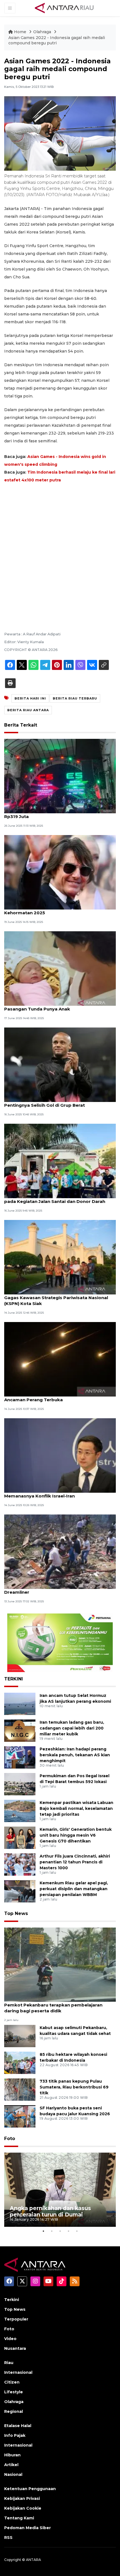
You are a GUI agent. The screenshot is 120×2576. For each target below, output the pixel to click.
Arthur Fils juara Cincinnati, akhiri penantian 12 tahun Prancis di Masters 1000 (75, 1862)
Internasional (18, 2372)
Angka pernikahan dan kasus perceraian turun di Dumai (50, 2211)
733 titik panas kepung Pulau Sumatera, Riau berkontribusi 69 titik (74, 2087)
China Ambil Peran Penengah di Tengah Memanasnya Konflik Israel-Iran (48, 1493)
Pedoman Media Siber (27, 2528)
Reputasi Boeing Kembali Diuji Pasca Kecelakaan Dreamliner (59, 1589)
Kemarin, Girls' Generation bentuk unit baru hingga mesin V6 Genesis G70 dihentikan (76, 1835)
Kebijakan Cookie (23, 2508)
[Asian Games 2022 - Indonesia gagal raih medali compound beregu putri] (60, 1964)
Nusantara (15, 2348)
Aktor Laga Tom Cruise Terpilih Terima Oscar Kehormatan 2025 (55, 910)
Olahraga (43, 32)
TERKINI (14, 1679)
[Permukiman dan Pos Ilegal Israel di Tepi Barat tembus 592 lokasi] (20, 1784)
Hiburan (12, 2455)
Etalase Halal (18, 2426)
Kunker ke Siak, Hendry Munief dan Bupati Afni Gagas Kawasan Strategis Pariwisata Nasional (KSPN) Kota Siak (56, 1298)
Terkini (12, 2300)
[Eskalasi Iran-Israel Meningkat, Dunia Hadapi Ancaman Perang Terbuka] (60, 1359)
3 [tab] (60, 2231)
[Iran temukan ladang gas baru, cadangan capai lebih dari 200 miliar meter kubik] (20, 1730)
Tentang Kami (19, 2518)
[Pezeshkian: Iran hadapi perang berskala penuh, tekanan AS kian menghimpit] (20, 1757)
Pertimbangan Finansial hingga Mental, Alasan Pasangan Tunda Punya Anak (56, 1006)
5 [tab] (77, 2231)
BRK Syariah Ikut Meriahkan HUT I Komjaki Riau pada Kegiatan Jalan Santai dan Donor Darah (57, 1198)
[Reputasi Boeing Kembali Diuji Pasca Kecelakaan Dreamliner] (60, 1551)
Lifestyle (14, 2392)
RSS (8, 2538)
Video (10, 2339)
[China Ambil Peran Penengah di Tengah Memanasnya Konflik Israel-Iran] (60, 1455)
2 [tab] (52, 2231)
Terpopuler (16, 2319)
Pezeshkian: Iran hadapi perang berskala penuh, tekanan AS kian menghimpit (75, 1755)
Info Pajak (15, 2435)
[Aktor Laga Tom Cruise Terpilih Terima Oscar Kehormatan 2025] (60, 872)
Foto (10, 2139)
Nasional (13, 2474)
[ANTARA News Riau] (65, 8)
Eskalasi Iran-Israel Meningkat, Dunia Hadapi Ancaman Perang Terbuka (54, 1397)
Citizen (12, 2382)
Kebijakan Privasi (22, 2498)
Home (20, 32)
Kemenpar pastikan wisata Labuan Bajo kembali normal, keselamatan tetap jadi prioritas (76, 1808)
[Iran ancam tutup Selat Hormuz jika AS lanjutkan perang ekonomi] (20, 1704)
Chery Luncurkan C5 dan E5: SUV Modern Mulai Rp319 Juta (56, 814)
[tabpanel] (60, 2190)
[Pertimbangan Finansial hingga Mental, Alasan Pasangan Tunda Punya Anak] (60, 968)
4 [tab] (68, 2231)
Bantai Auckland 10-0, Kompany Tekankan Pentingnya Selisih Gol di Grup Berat (52, 1102)
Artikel (11, 2465)
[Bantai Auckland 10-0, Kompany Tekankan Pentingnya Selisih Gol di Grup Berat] (60, 1064)
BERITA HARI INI (30, 698)
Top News (16, 1913)
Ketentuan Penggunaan (30, 2489)
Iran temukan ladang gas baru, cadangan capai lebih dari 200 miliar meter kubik (72, 1728)
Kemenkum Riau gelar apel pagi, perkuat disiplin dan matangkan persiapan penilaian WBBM (74, 1889)
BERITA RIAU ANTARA (28, 710)
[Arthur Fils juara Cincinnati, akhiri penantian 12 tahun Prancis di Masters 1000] (20, 1864)
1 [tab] (43, 2231)
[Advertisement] (60, 550)
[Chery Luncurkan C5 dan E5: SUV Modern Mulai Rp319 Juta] (60, 776)
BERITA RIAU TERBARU (75, 698)
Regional (14, 2411)
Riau (9, 2363)
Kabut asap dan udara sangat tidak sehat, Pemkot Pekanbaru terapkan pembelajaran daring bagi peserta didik (53, 2005)
